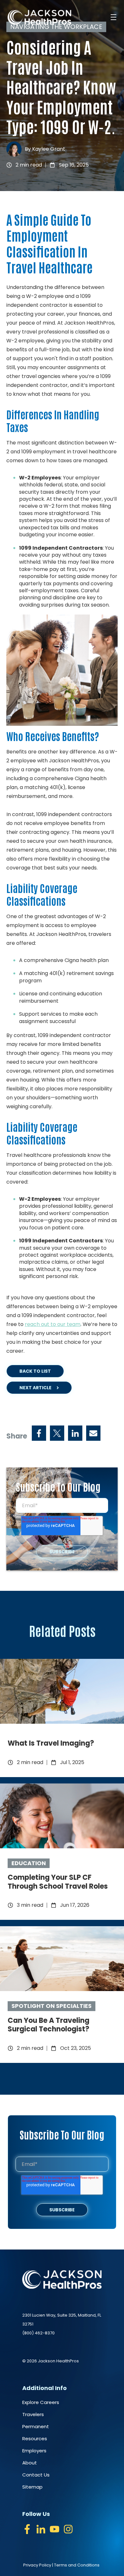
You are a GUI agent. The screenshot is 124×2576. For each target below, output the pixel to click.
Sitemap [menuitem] (32, 2487)
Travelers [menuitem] (33, 2414)
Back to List (35, 1371)
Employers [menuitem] (34, 2451)
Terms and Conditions (77, 2565)
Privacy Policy (37, 2565)
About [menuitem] (30, 2463)
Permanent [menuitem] (36, 2426)
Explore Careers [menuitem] (41, 2402)
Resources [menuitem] (35, 2439)
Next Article (35, 1388)
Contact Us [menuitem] (36, 2475)
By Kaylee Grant (45, 149)
